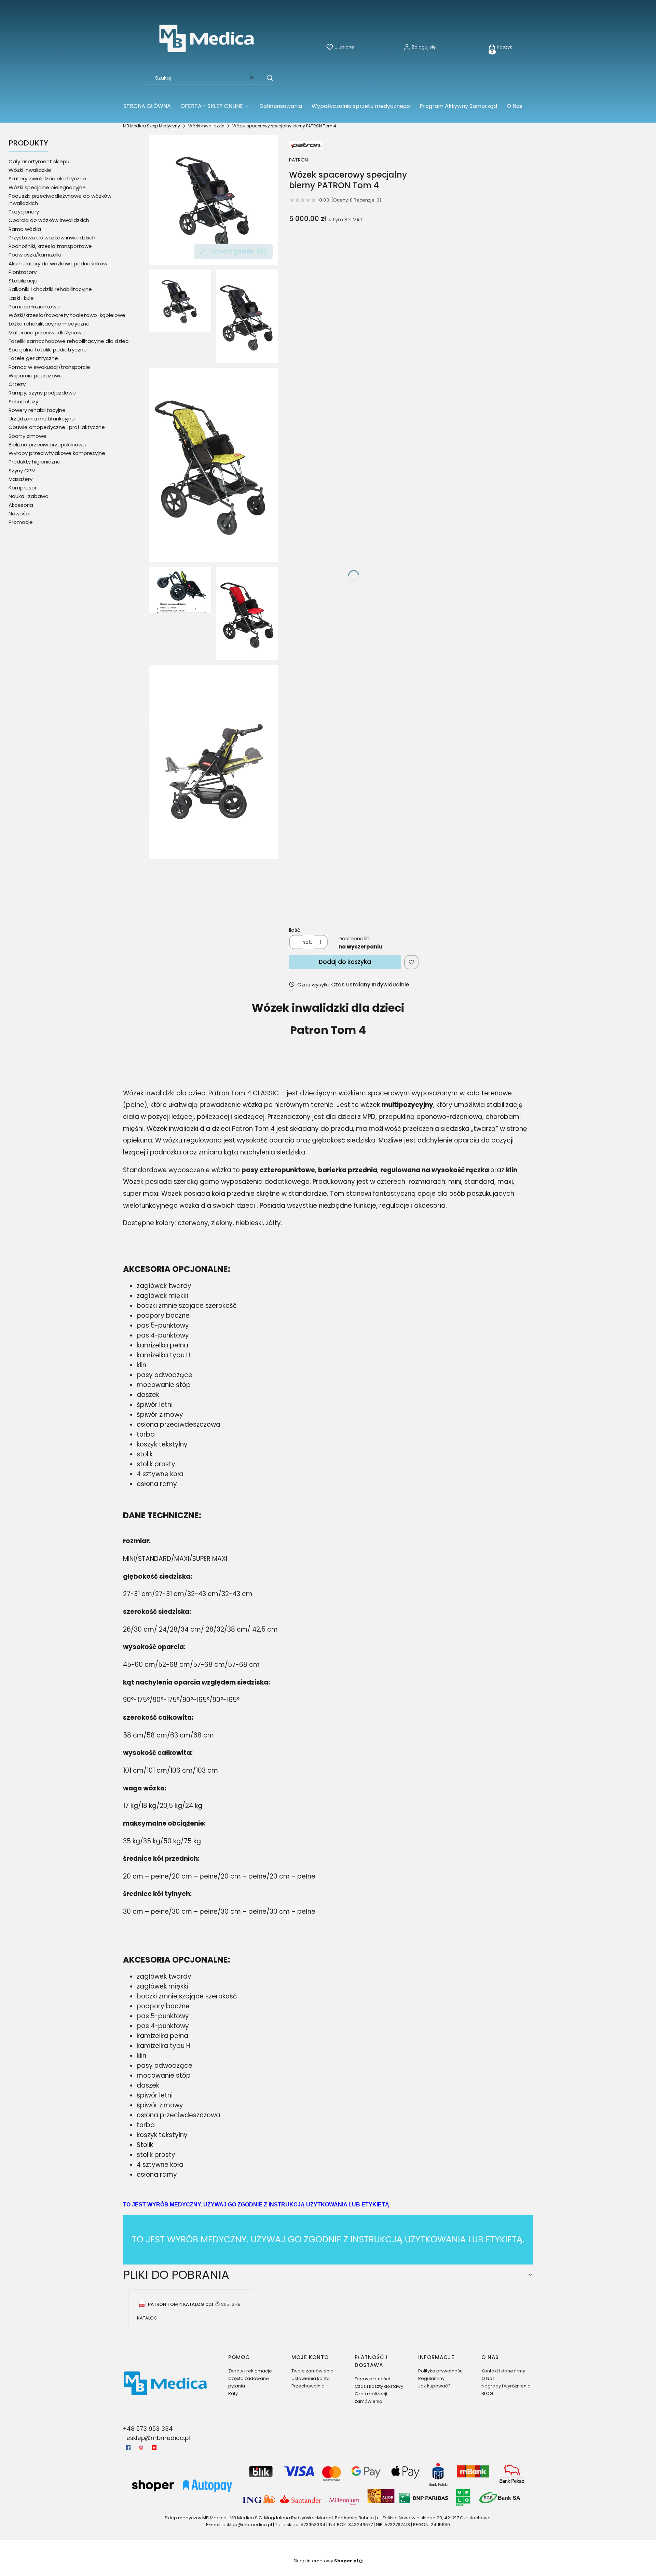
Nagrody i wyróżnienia (506, 2386)
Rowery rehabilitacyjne (37, 410)
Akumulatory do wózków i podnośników (58, 264)
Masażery (20, 479)
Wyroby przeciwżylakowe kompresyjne (57, 453)
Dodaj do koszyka (345, 962)
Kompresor (23, 488)
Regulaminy (431, 2378)
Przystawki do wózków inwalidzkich (52, 238)
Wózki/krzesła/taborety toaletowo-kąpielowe (67, 315)
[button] (266, 78)
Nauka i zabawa (29, 496)
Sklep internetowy (326, 2561)
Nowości (19, 514)
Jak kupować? (434, 2386)
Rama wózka (25, 229)
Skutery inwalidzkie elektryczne (47, 178)
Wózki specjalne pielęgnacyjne (47, 187)
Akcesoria (21, 505)
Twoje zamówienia (312, 2371)
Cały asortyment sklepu (39, 161)
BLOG (487, 2393)
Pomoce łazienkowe (34, 307)
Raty (233, 2393)
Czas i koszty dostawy (379, 2386)
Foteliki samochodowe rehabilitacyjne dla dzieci (69, 341)
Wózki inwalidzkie (206, 126)
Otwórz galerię (239, 251)
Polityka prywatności (441, 2371)
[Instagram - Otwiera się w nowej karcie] (141, 2448)
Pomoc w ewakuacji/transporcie (49, 367)
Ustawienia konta (311, 2378)
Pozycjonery (24, 212)
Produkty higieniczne (35, 462)
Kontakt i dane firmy (503, 2371)
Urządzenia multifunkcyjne (42, 419)
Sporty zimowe (28, 436)
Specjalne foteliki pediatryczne (48, 350)
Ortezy (17, 384)
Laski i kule (21, 298)
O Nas (488, 2378)
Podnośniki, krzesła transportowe (50, 246)
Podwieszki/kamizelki (35, 255)
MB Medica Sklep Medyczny (152, 126)
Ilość (295, 930)
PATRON (298, 160)
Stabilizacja (23, 281)
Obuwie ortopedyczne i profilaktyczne (57, 427)
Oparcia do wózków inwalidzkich (49, 220)
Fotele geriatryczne (33, 358)
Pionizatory (23, 272)
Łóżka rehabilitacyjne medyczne (49, 324)
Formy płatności (372, 2379)
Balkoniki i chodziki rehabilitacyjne (50, 289)
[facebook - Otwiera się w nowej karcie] (128, 2448)
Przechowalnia (308, 2386)
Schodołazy (23, 401)
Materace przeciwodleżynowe (47, 333)
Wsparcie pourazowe (36, 376)
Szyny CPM (22, 470)
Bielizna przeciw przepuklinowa (47, 445)
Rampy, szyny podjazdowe (42, 393)
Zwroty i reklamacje (250, 2371)
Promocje (21, 522)
